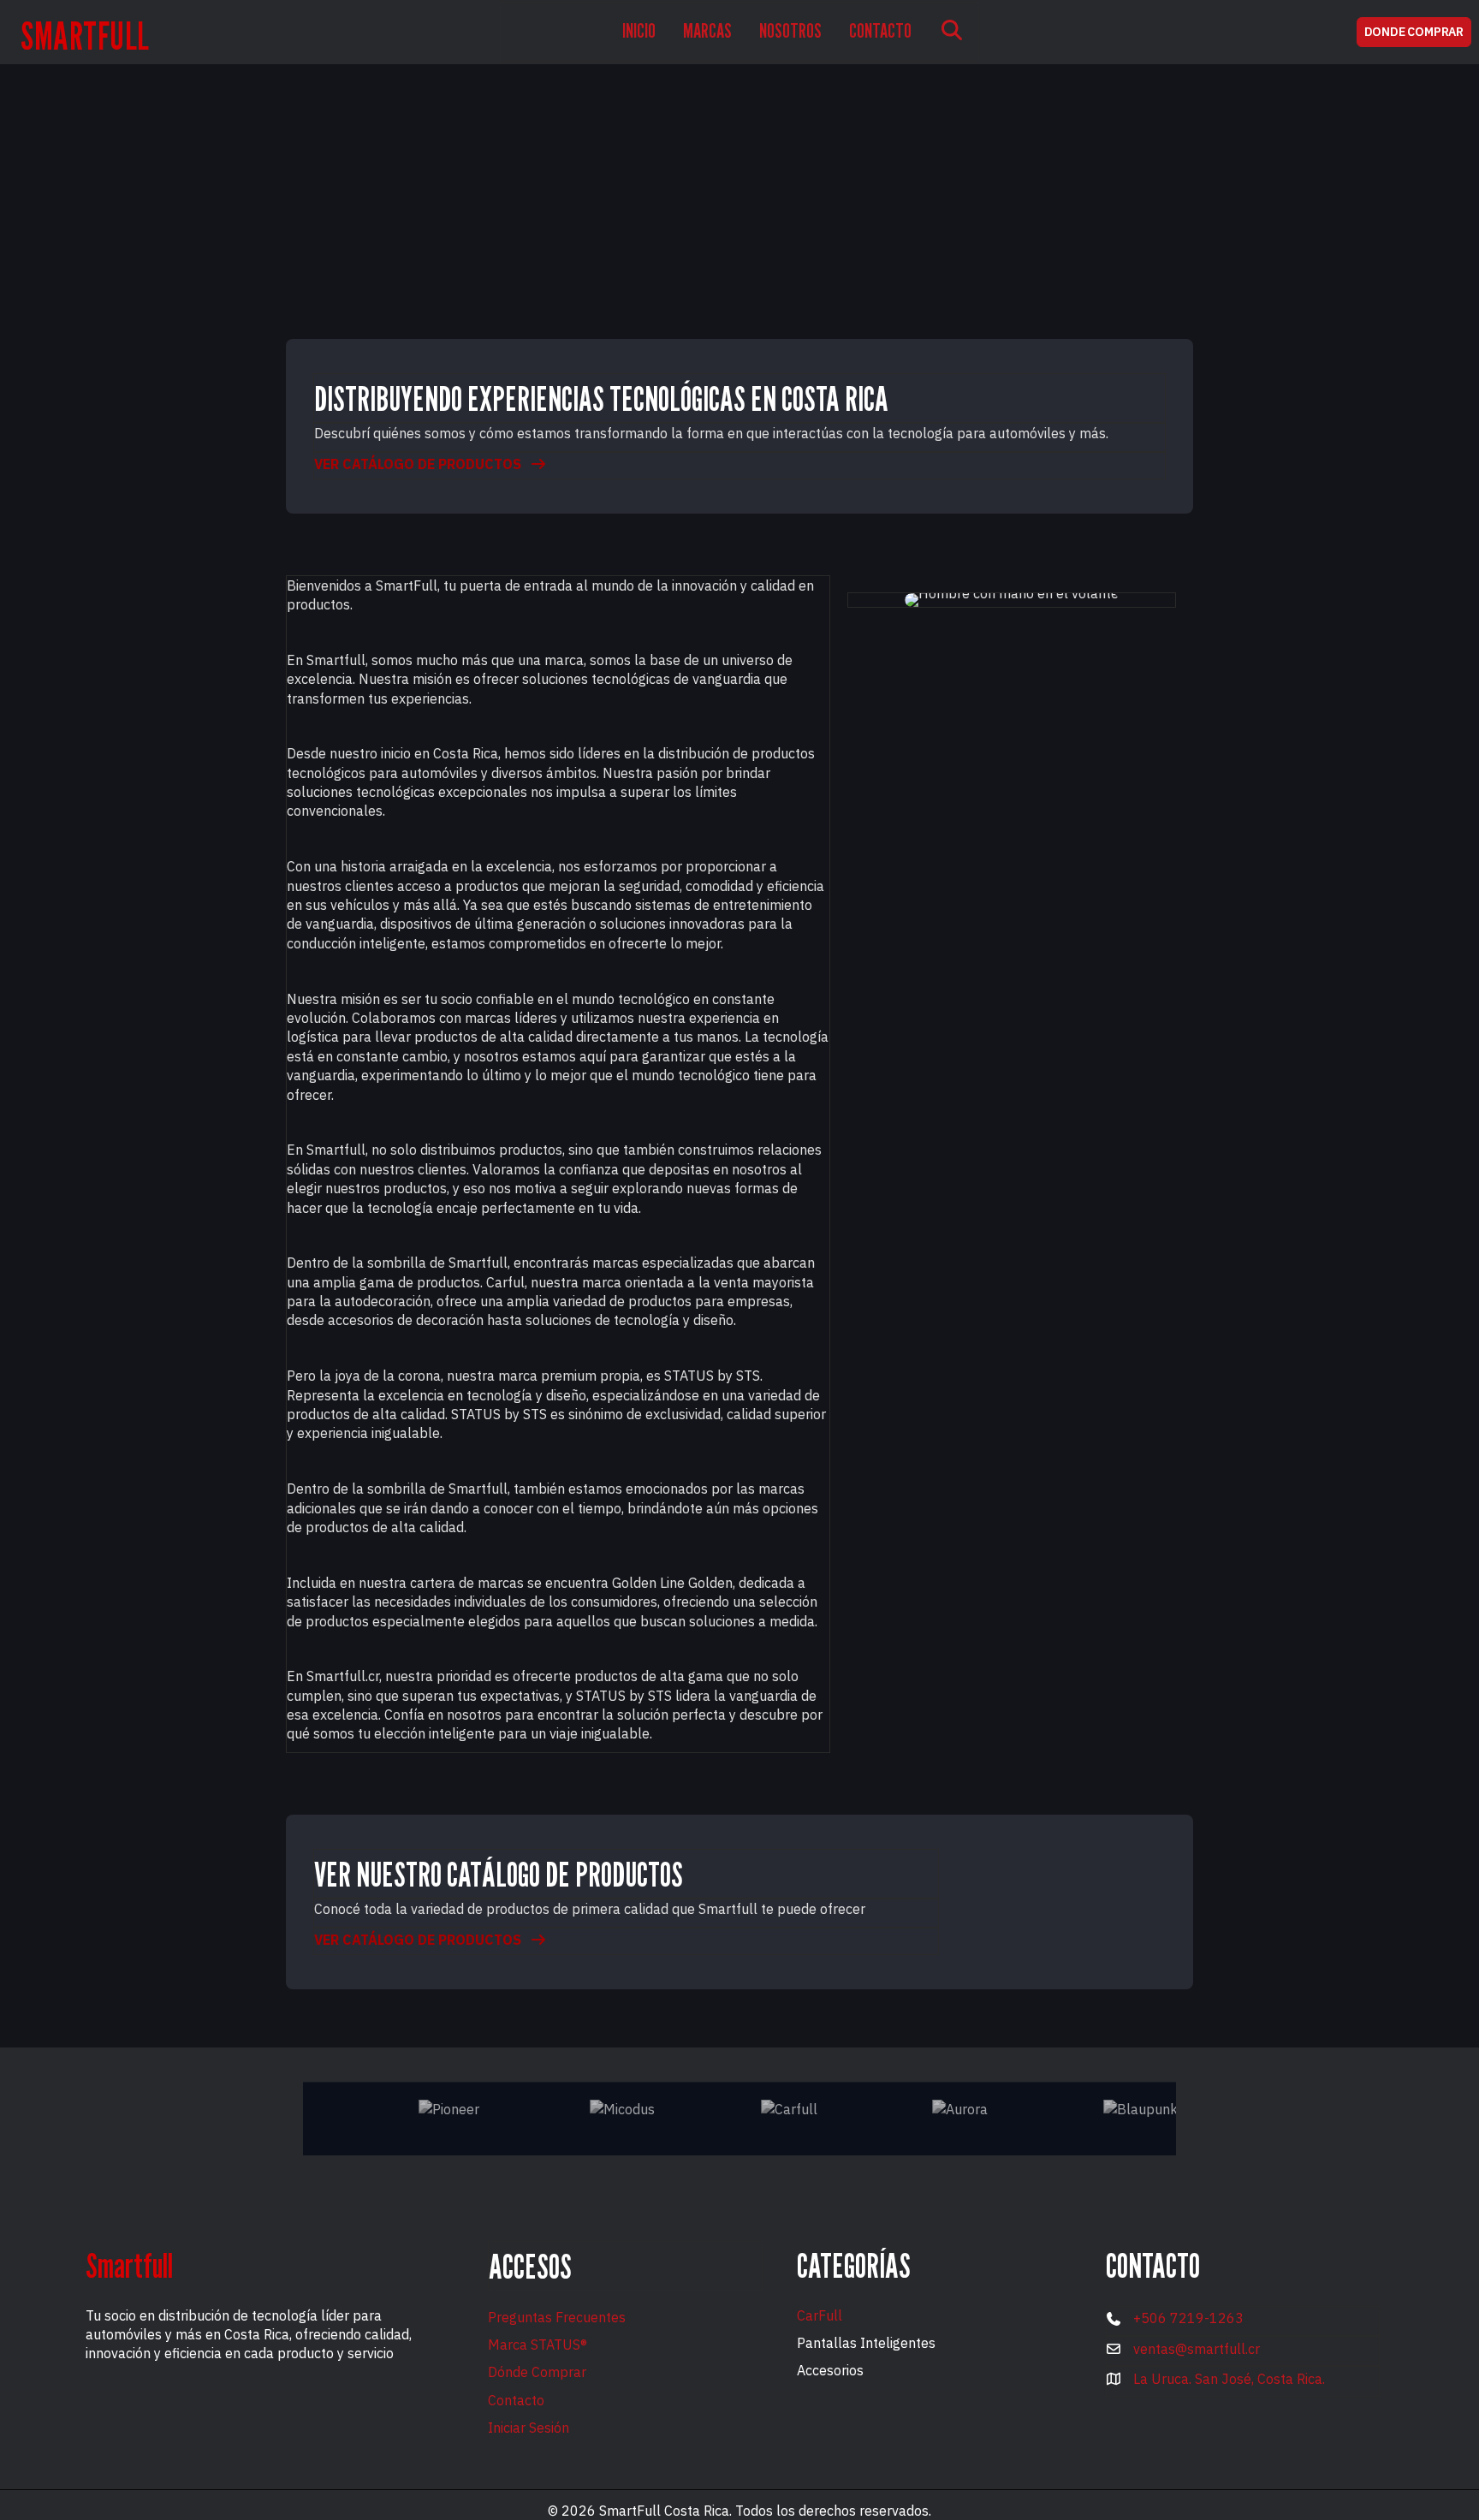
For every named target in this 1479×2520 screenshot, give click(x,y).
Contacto (516, 2400)
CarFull (820, 2315)
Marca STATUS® (538, 2345)
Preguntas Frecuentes (557, 2317)
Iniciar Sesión (529, 2428)
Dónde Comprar (537, 2372)
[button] (952, 32)
